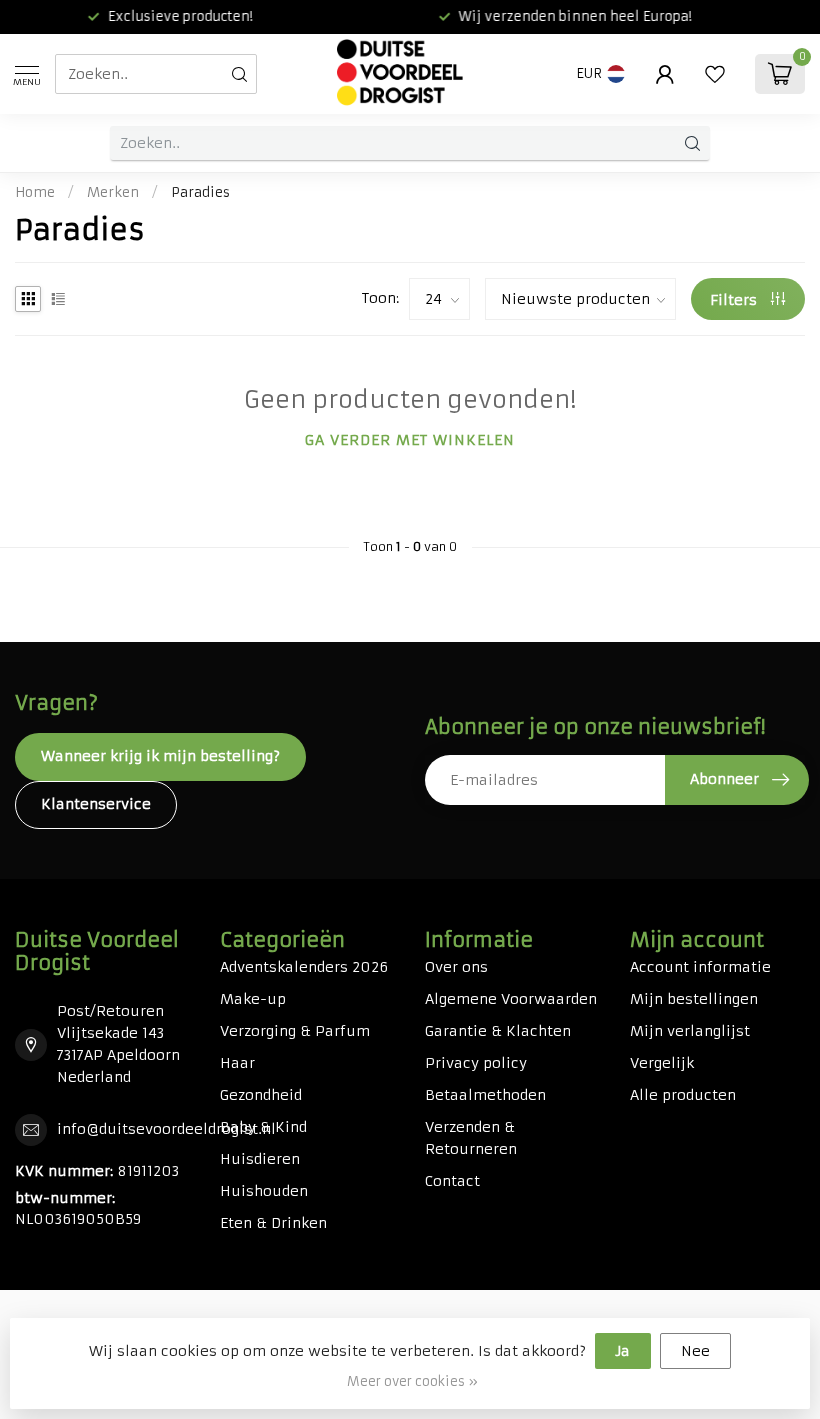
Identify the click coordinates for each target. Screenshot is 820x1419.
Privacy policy (476, 1063)
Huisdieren (260, 1159)
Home (35, 192)
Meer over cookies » (412, 1381)
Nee (695, 1351)
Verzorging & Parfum (295, 1031)
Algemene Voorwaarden (511, 999)
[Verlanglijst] (715, 74)
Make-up (253, 999)
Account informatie (700, 967)
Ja (623, 1351)
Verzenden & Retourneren (471, 1138)
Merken (113, 192)
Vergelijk (662, 1063)
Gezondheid (261, 1095)
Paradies (200, 192)
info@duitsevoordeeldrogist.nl (166, 1129)
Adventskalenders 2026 (304, 967)
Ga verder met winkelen (410, 440)
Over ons (456, 967)
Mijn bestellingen (694, 999)
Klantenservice (96, 804)
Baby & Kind (263, 1127)
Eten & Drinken (273, 1223)
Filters (735, 300)
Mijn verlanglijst (690, 1031)
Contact (452, 1181)
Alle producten (683, 1095)
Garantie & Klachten (498, 1031)
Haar (237, 1063)
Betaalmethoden (485, 1095)
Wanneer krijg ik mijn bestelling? (160, 756)
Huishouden (264, 1191)
